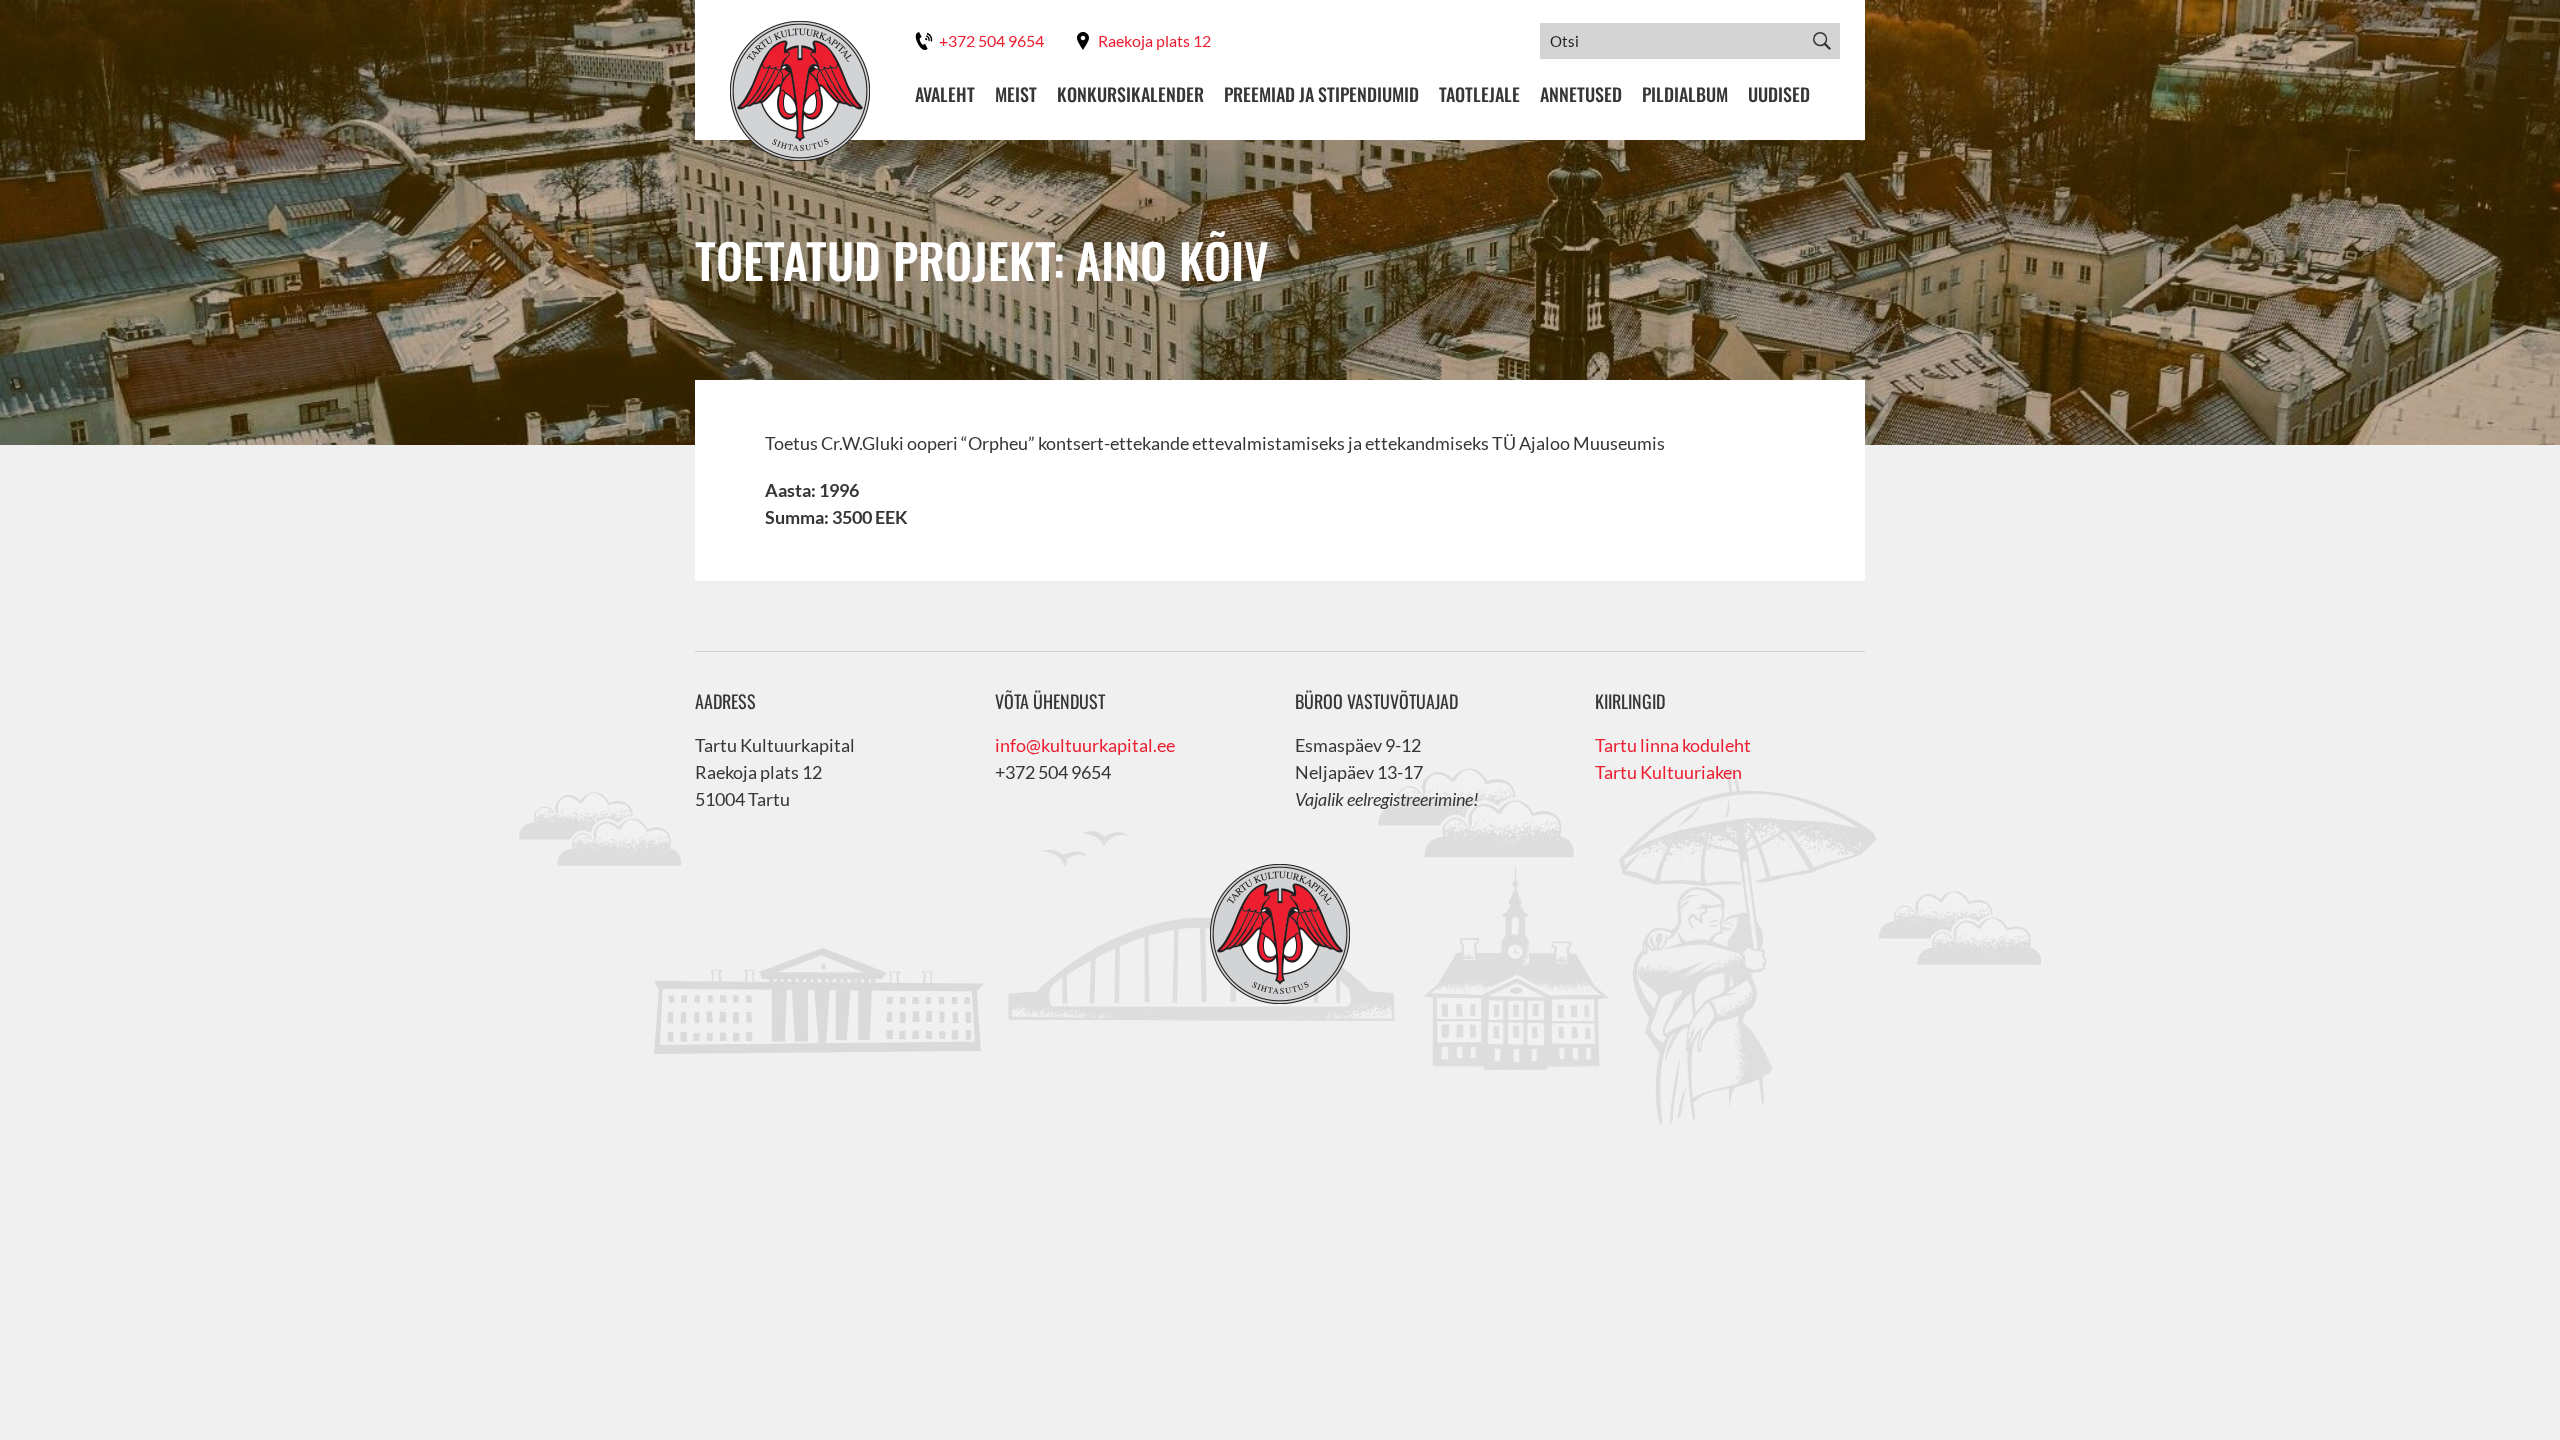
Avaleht (945, 94)
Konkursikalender (1130, 94)
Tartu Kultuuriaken (1668, 772)
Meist (1016, 94)
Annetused (1581, 94)
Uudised (1779, 94)
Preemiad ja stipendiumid (1321, 94)
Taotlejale (1479, 94)
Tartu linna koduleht (1673, 745)
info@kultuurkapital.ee (1085, 745)
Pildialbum (1685, 94)
